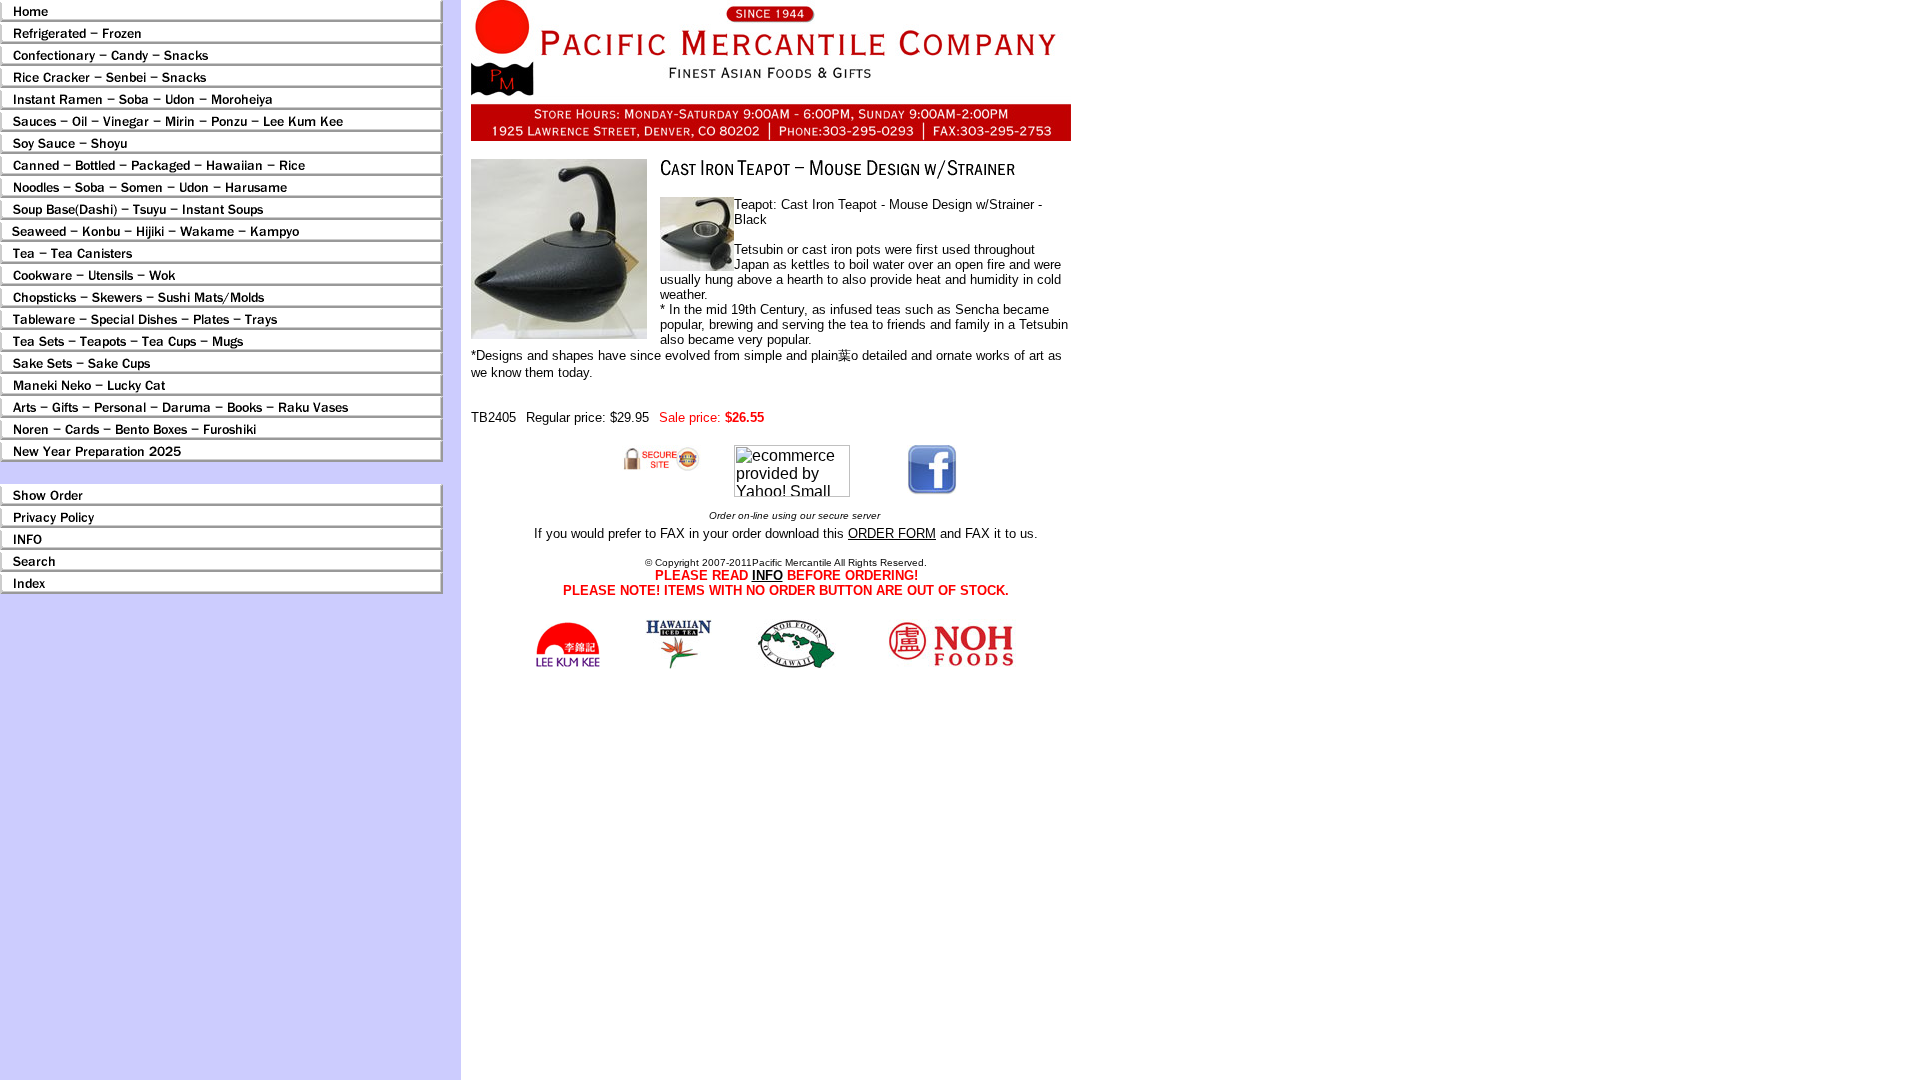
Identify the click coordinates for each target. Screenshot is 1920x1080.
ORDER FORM (892, 533)
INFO (767, 575)
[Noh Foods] (678, 663)
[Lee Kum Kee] (567, 664)
